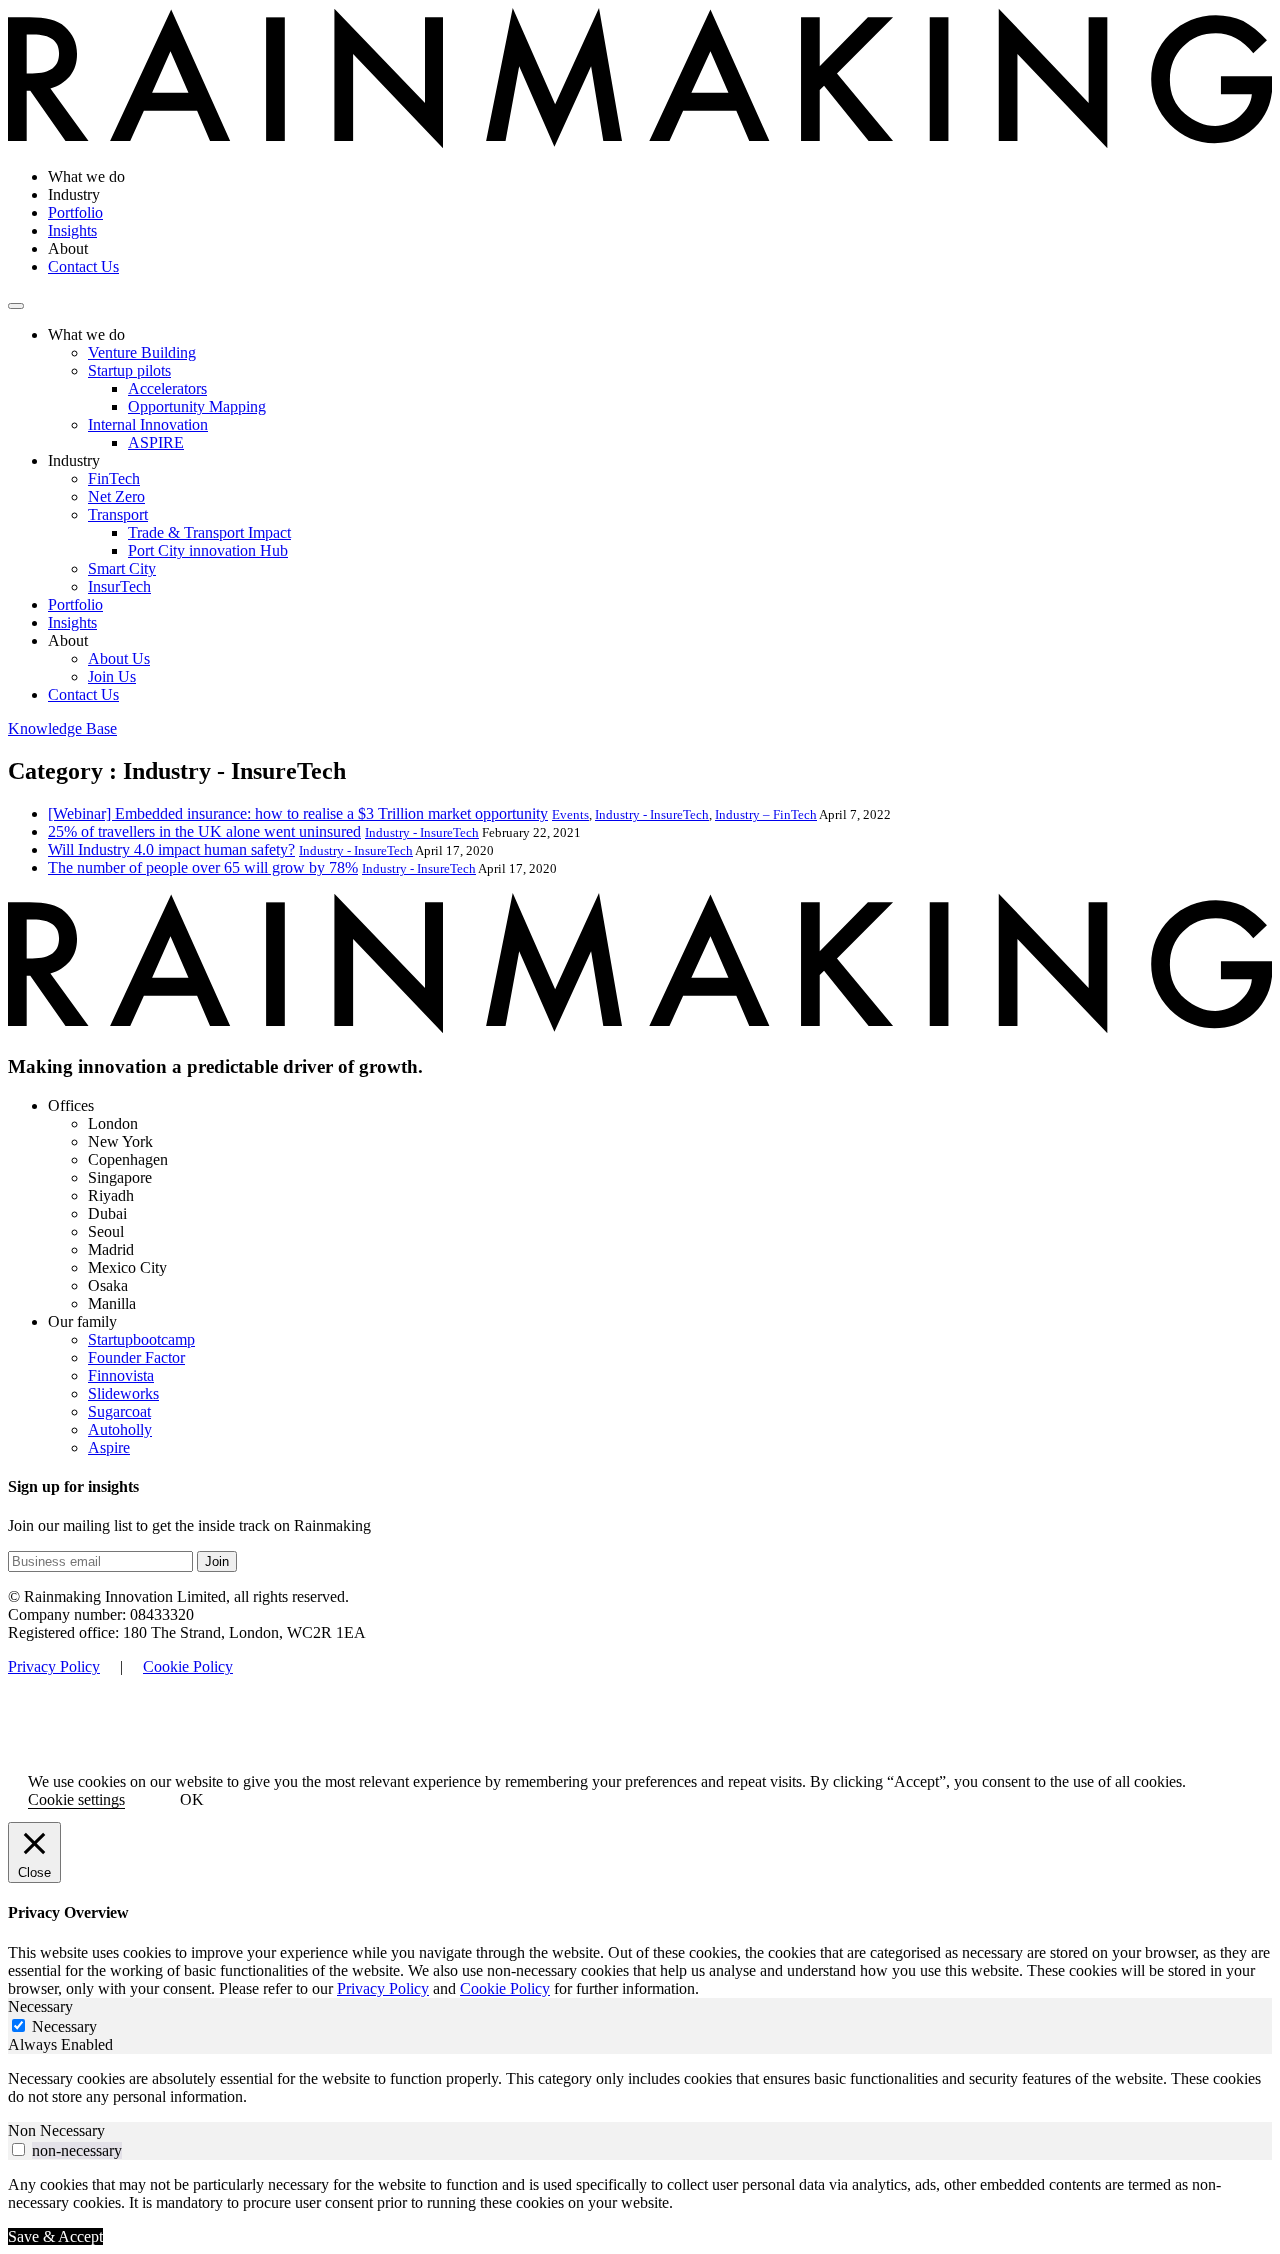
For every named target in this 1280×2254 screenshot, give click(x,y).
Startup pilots (129, 370)
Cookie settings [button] (76, 1799)
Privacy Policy (54, 1666)
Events (570, 814)
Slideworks (123, 1393)
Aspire (109, 1447)
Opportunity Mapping (197, 406)
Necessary (64, 2026)
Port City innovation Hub (208, 550)
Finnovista (121, 1375)
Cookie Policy (188, 1666)
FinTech (114, 478)
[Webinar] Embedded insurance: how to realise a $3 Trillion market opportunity (298, 813)
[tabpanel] (640, 2088)
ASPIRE (156, 442)
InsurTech (119, 586)
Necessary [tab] (40, 2006)
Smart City (122, 568)
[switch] (18, 2149)
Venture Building (142, 352)
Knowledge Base (62, 728)
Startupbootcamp (141, 1339)
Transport (118, 514)
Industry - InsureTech (652, 814)
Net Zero (116, 496)
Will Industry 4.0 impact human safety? (171, 849)
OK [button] (192, 1799)
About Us (119, 658)
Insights (72, 230)
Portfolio (75, 212)
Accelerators (167, 388)
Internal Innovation (148, 424)
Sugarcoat (119, 1411)
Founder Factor (136, 1357)
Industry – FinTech (766, 814)
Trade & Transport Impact (209, 532)
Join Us (112, 676)
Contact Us (83, 266)
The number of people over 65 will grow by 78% (203, 867)
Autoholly (120, 1429)
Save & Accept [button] (55, 2236)
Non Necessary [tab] (56, 2130)
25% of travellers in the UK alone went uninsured (204, 831)
